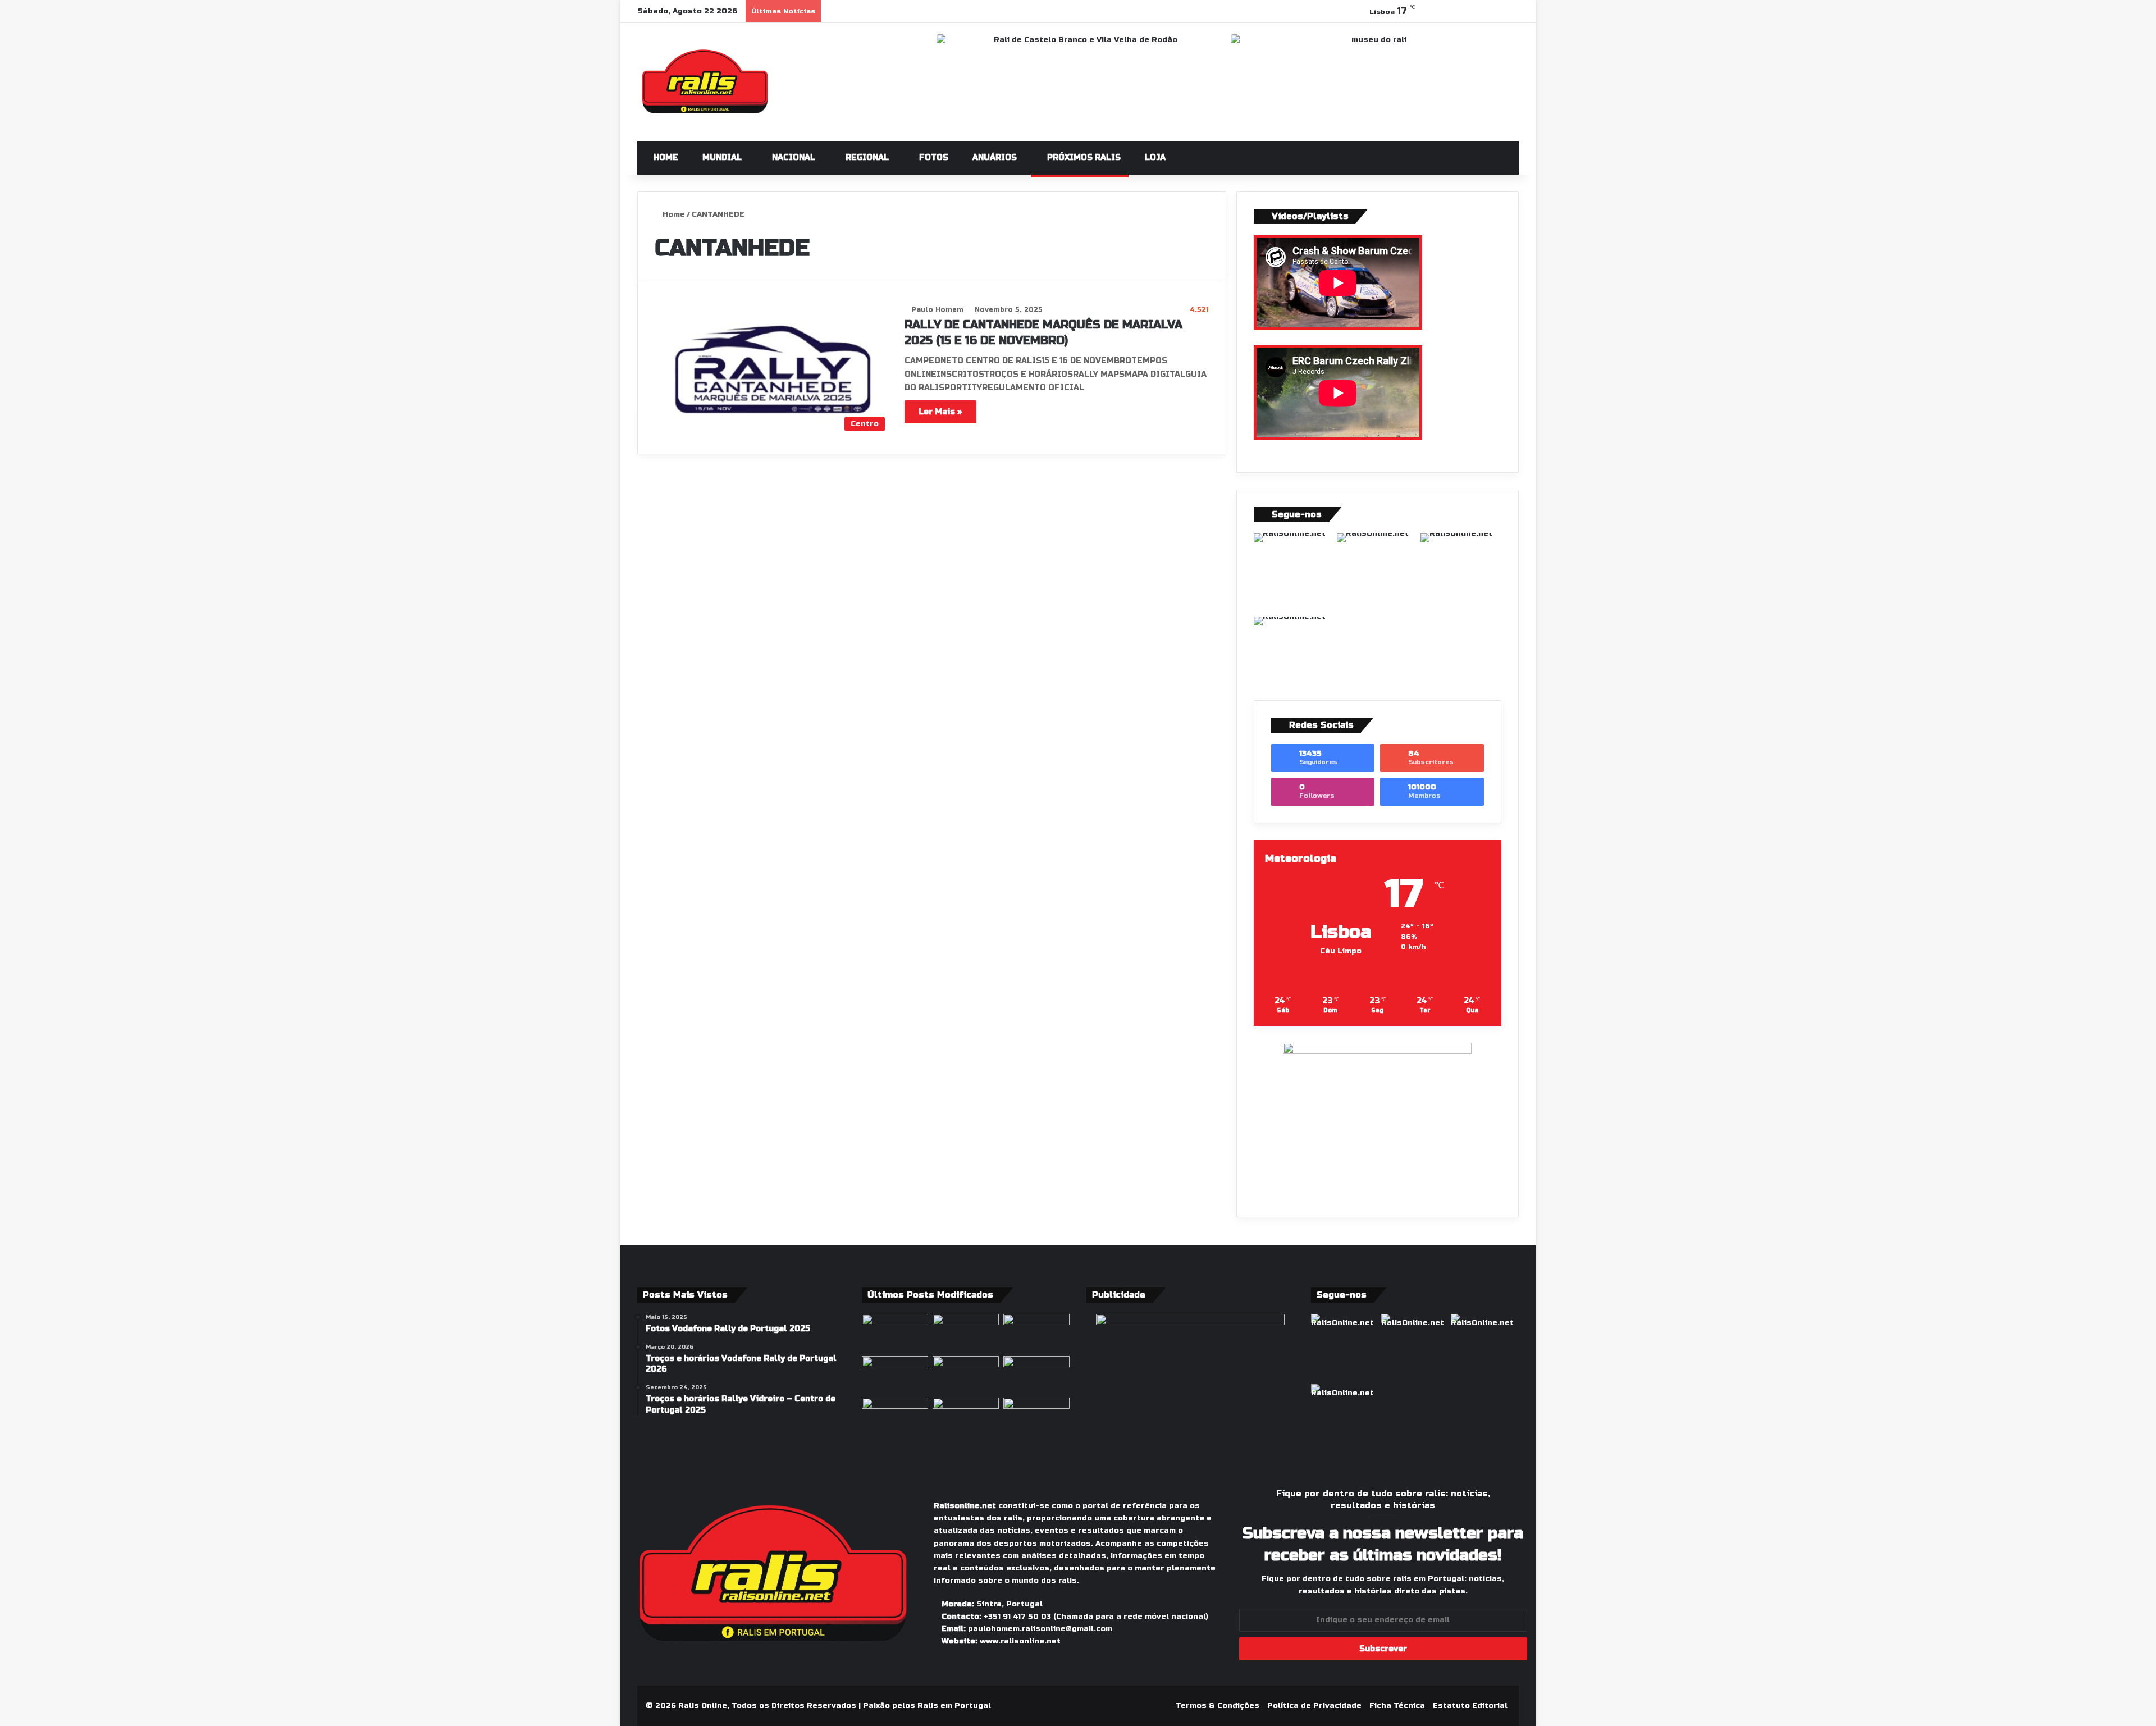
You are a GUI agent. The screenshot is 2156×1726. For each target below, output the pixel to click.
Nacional (792, 157)
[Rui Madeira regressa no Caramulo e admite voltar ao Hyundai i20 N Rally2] (966, 1416)
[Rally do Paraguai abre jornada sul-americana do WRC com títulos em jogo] (895, 1333)
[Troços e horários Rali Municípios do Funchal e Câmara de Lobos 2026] (1036, 1333)
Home (665, 157)
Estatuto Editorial (1470, 1706)
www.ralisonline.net (1020, 1641)
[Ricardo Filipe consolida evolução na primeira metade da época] (1036, 1416)
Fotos (933, 157)
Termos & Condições (1218, 1706)
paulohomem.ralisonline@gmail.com (1040, 1629)
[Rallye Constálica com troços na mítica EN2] (1036, 1375)
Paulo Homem (937, 309)
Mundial (721, 157)
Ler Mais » (940, 412)
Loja (1154, 157)
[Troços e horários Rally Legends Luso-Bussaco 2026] (895, 1416)
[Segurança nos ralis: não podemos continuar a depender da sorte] (966, 1375)
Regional (866, 157)
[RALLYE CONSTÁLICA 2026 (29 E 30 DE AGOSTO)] (966, 1333)
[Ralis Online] (705, 82)
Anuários (994, 157)
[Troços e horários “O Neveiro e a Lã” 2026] (895, 1375)
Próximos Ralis (1083, 157)
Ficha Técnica (1397, 1706)
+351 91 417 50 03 (1017, 1617)
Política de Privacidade (1314, 1706)
